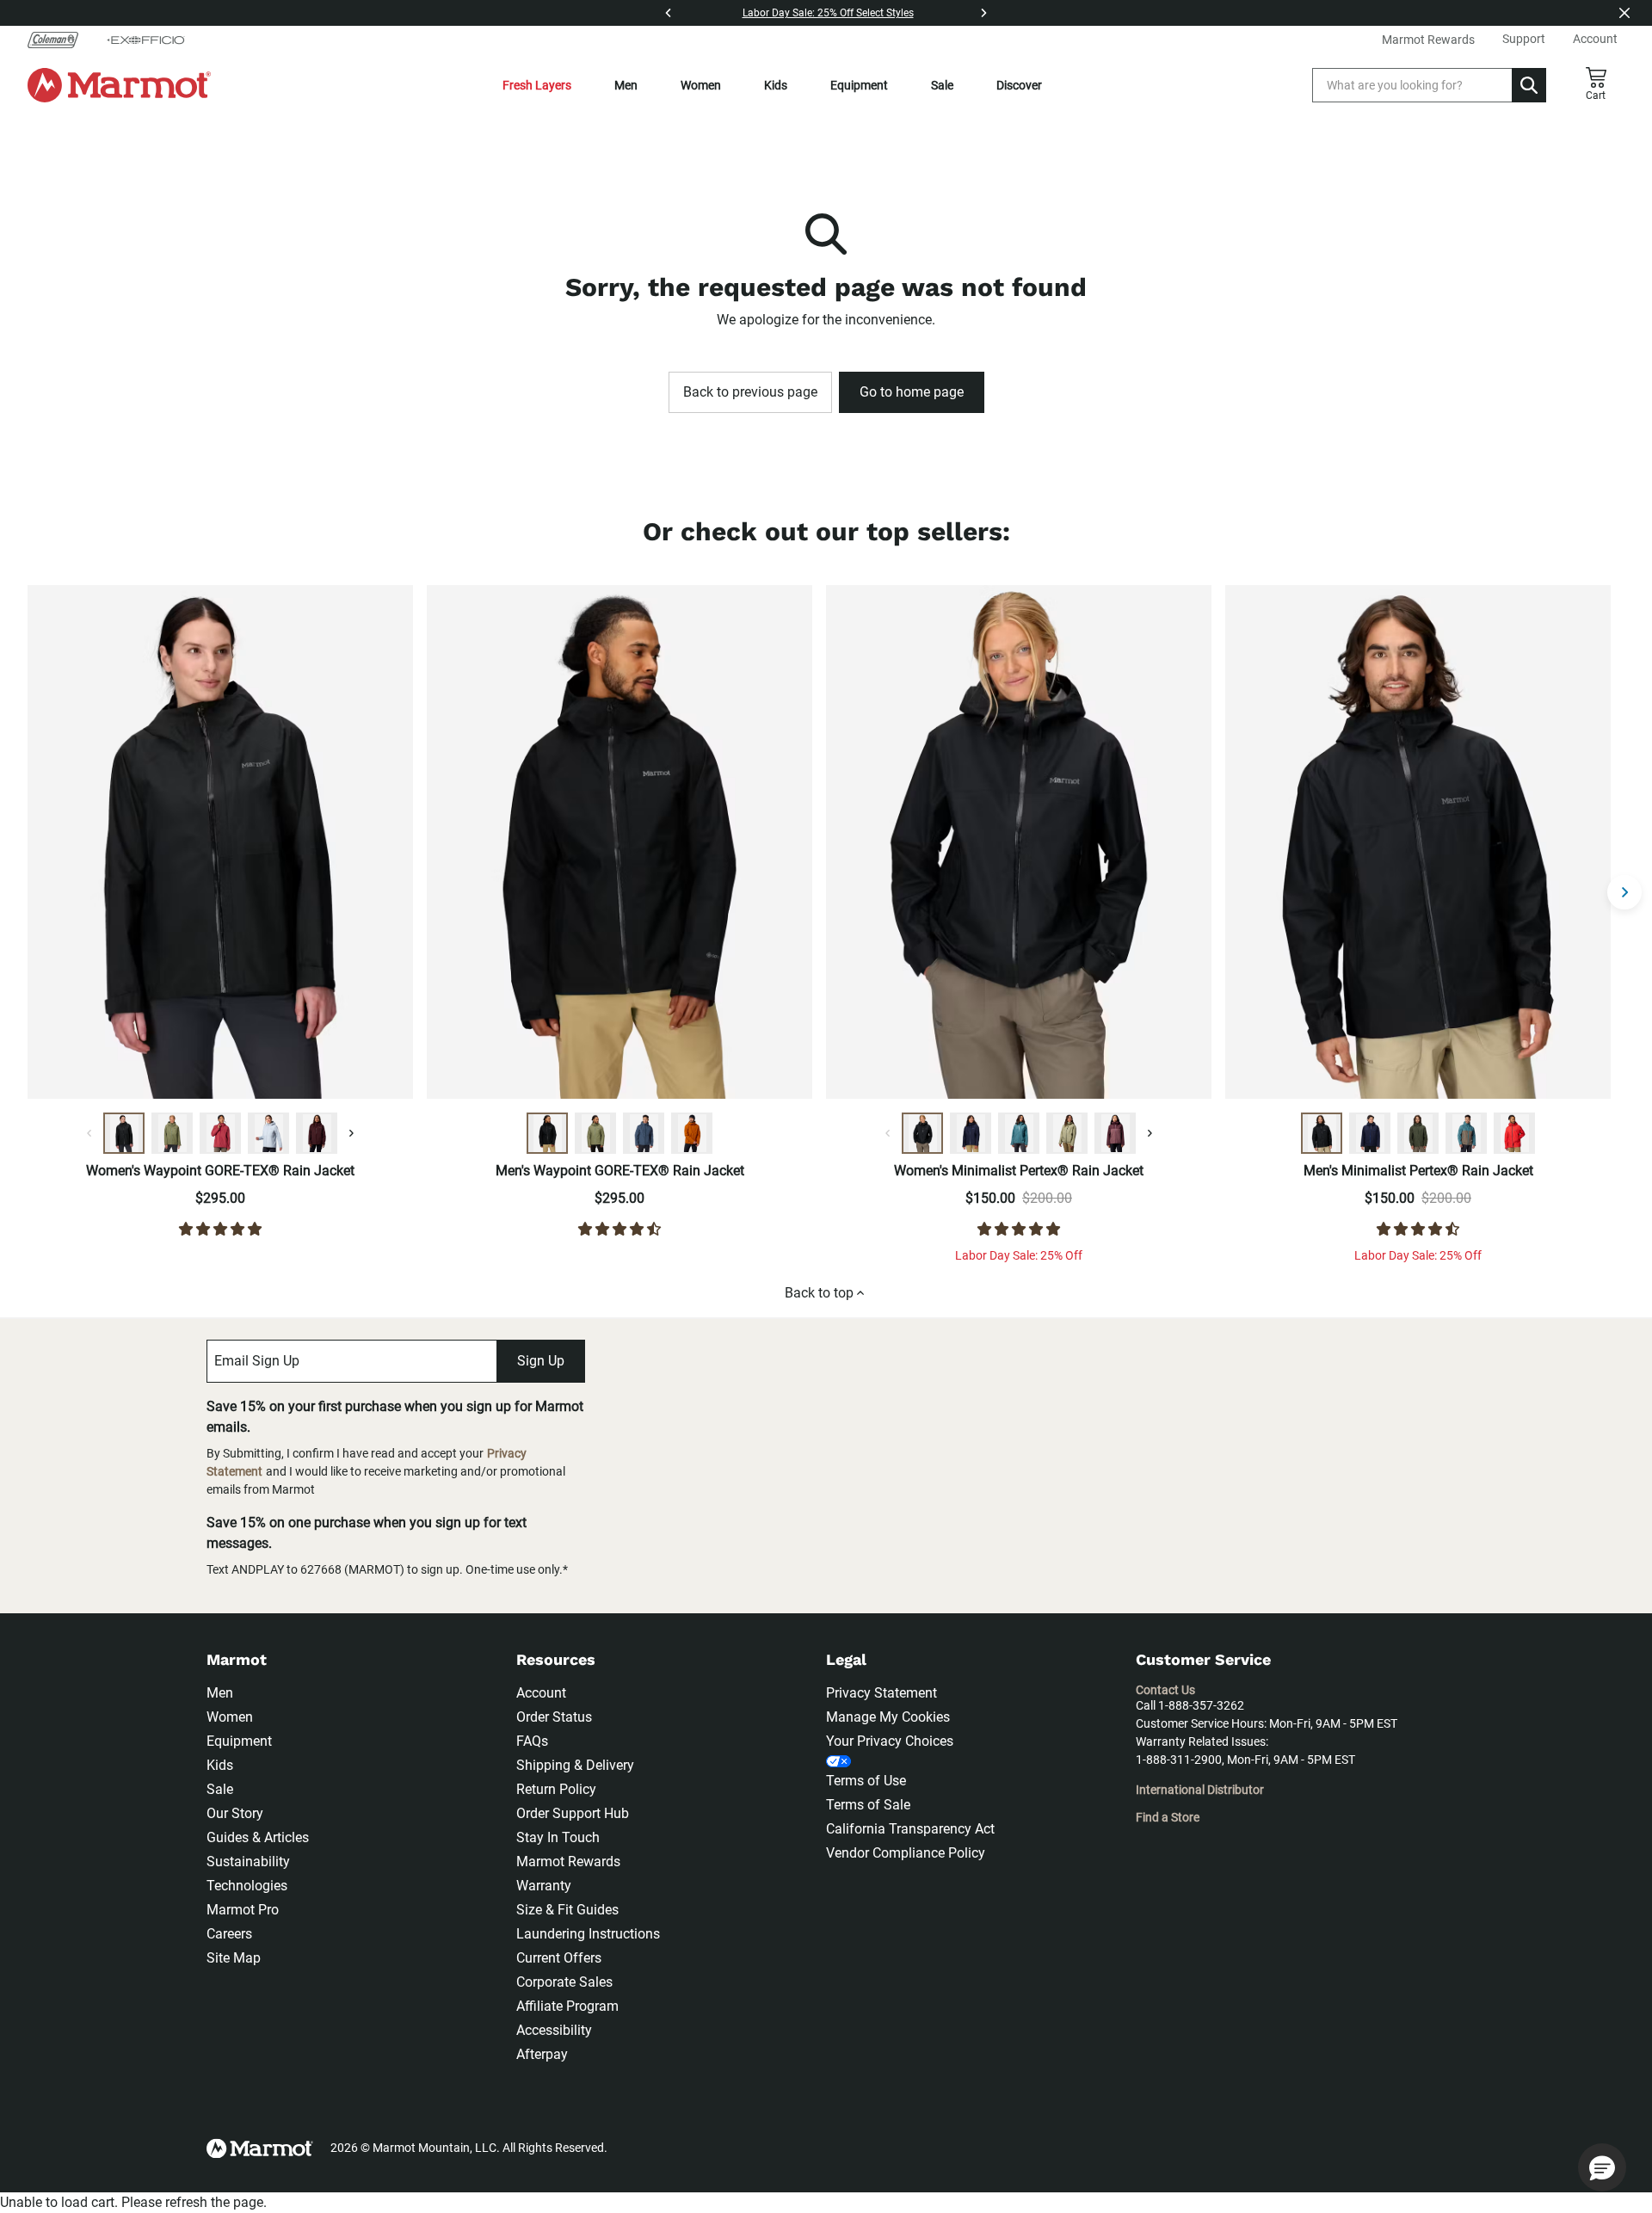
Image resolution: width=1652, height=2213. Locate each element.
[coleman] (60, 40)
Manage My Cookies (888, 1717)
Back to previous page (750, 392)
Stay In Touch (558, 1837)
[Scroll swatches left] (89, 1133)
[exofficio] (145, 40)
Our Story (235, 1813)
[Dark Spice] (692, 1133)
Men (626, 85)
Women (701, 85)
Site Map (234, 1958)
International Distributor (1200, 1790)
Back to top (819, 1293)
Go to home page (912, 392)
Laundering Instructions (588, 1934)
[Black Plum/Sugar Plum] (1115, 1133)
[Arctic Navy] (971, 1133)
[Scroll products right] (1624, 892)
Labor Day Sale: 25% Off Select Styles (828, 13)
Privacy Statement (881, 1693)
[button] (1602, 2167)
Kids (776, 85)
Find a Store (1168, 1817)
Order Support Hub (573, 1813)
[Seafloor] (1019, 1133)
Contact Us (1165, 1690)
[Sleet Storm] (268, 1133)
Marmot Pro (243, 1910)
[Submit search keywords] (1529, 85)
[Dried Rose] (220, 1133)
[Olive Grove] (172, 1133)
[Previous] (669, 13)
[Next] (983, 13)
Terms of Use (866, 1781)
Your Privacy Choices (890, 1741)
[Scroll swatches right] (351, 1133)
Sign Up (541, 1361)
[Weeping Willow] (1067, 1133)
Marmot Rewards (568, 1862)
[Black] (124, 1133)
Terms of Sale (868, 1805)
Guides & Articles (258, 1837)
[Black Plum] (317, 1133)
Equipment (859, 85)
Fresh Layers (537, 85)
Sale (942, 85)
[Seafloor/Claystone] (1466, 1133)
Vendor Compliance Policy (906, 1853)
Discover (1019, 85)
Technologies (247, 1886)
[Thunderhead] (644, 1133)
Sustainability (248, 1862)
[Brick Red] (1514, 1133)
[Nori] (1418, 1133)
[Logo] (119, 85)
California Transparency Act (910, 1829)
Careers (229, 1934)
